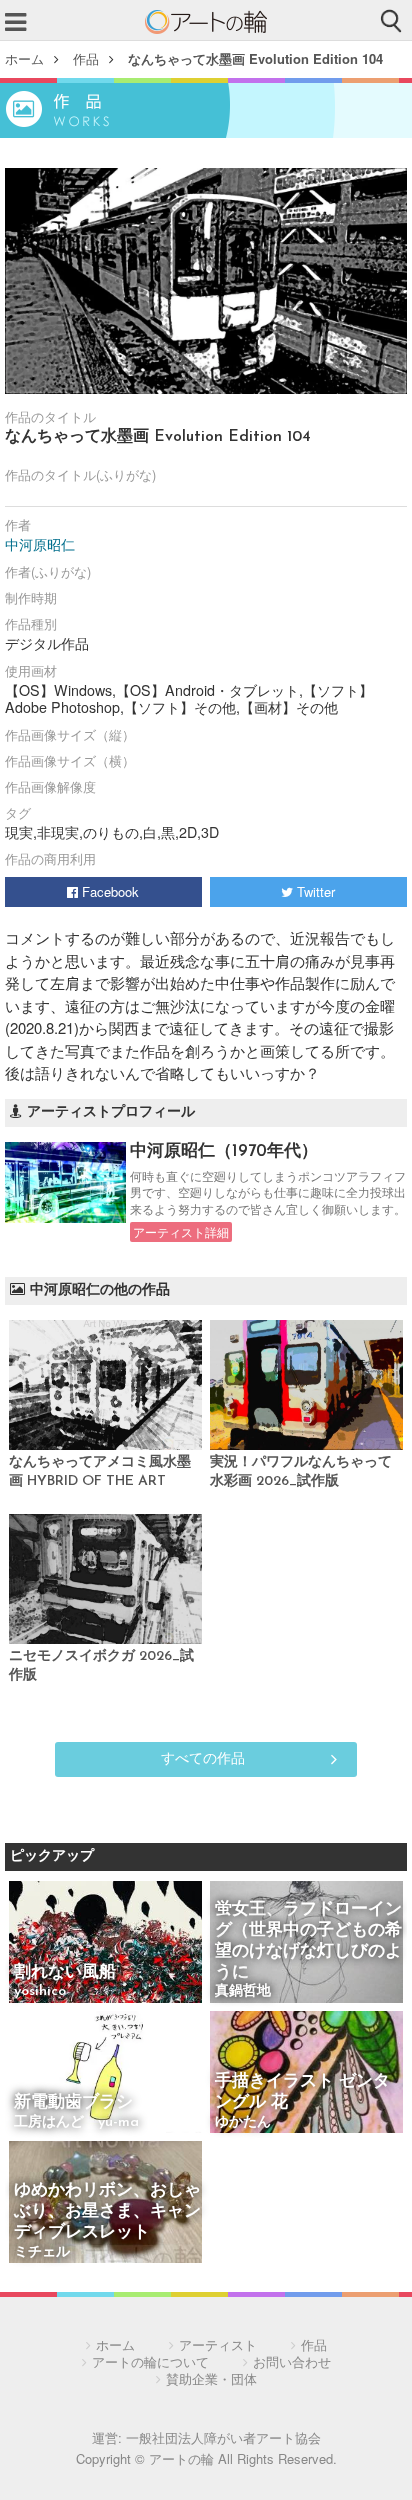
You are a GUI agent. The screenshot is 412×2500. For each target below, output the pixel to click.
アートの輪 (206, 22)
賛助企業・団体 (211, 2378)
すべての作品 (203, 1757)
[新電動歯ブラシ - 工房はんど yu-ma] (105, 2073)
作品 (86, 58)
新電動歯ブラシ (73, 2102)
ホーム (24, 58)
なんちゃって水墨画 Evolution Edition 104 (255, 58)
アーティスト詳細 (181, 1232)
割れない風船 (65, 1972)
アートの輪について (150, 2361)
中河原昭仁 (40, 544)
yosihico (40, 1991)
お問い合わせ (292, 2361)
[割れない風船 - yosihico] (105, 1943)
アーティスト (218, 2344)
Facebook (108, 891)
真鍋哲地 (243, 1991)
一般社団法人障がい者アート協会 (223, 2437)
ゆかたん (243, 2122)
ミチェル (42, 2252)
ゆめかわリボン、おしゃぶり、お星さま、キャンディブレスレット (107, 2211)
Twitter (314, 891)
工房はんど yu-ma (76, 2122)
